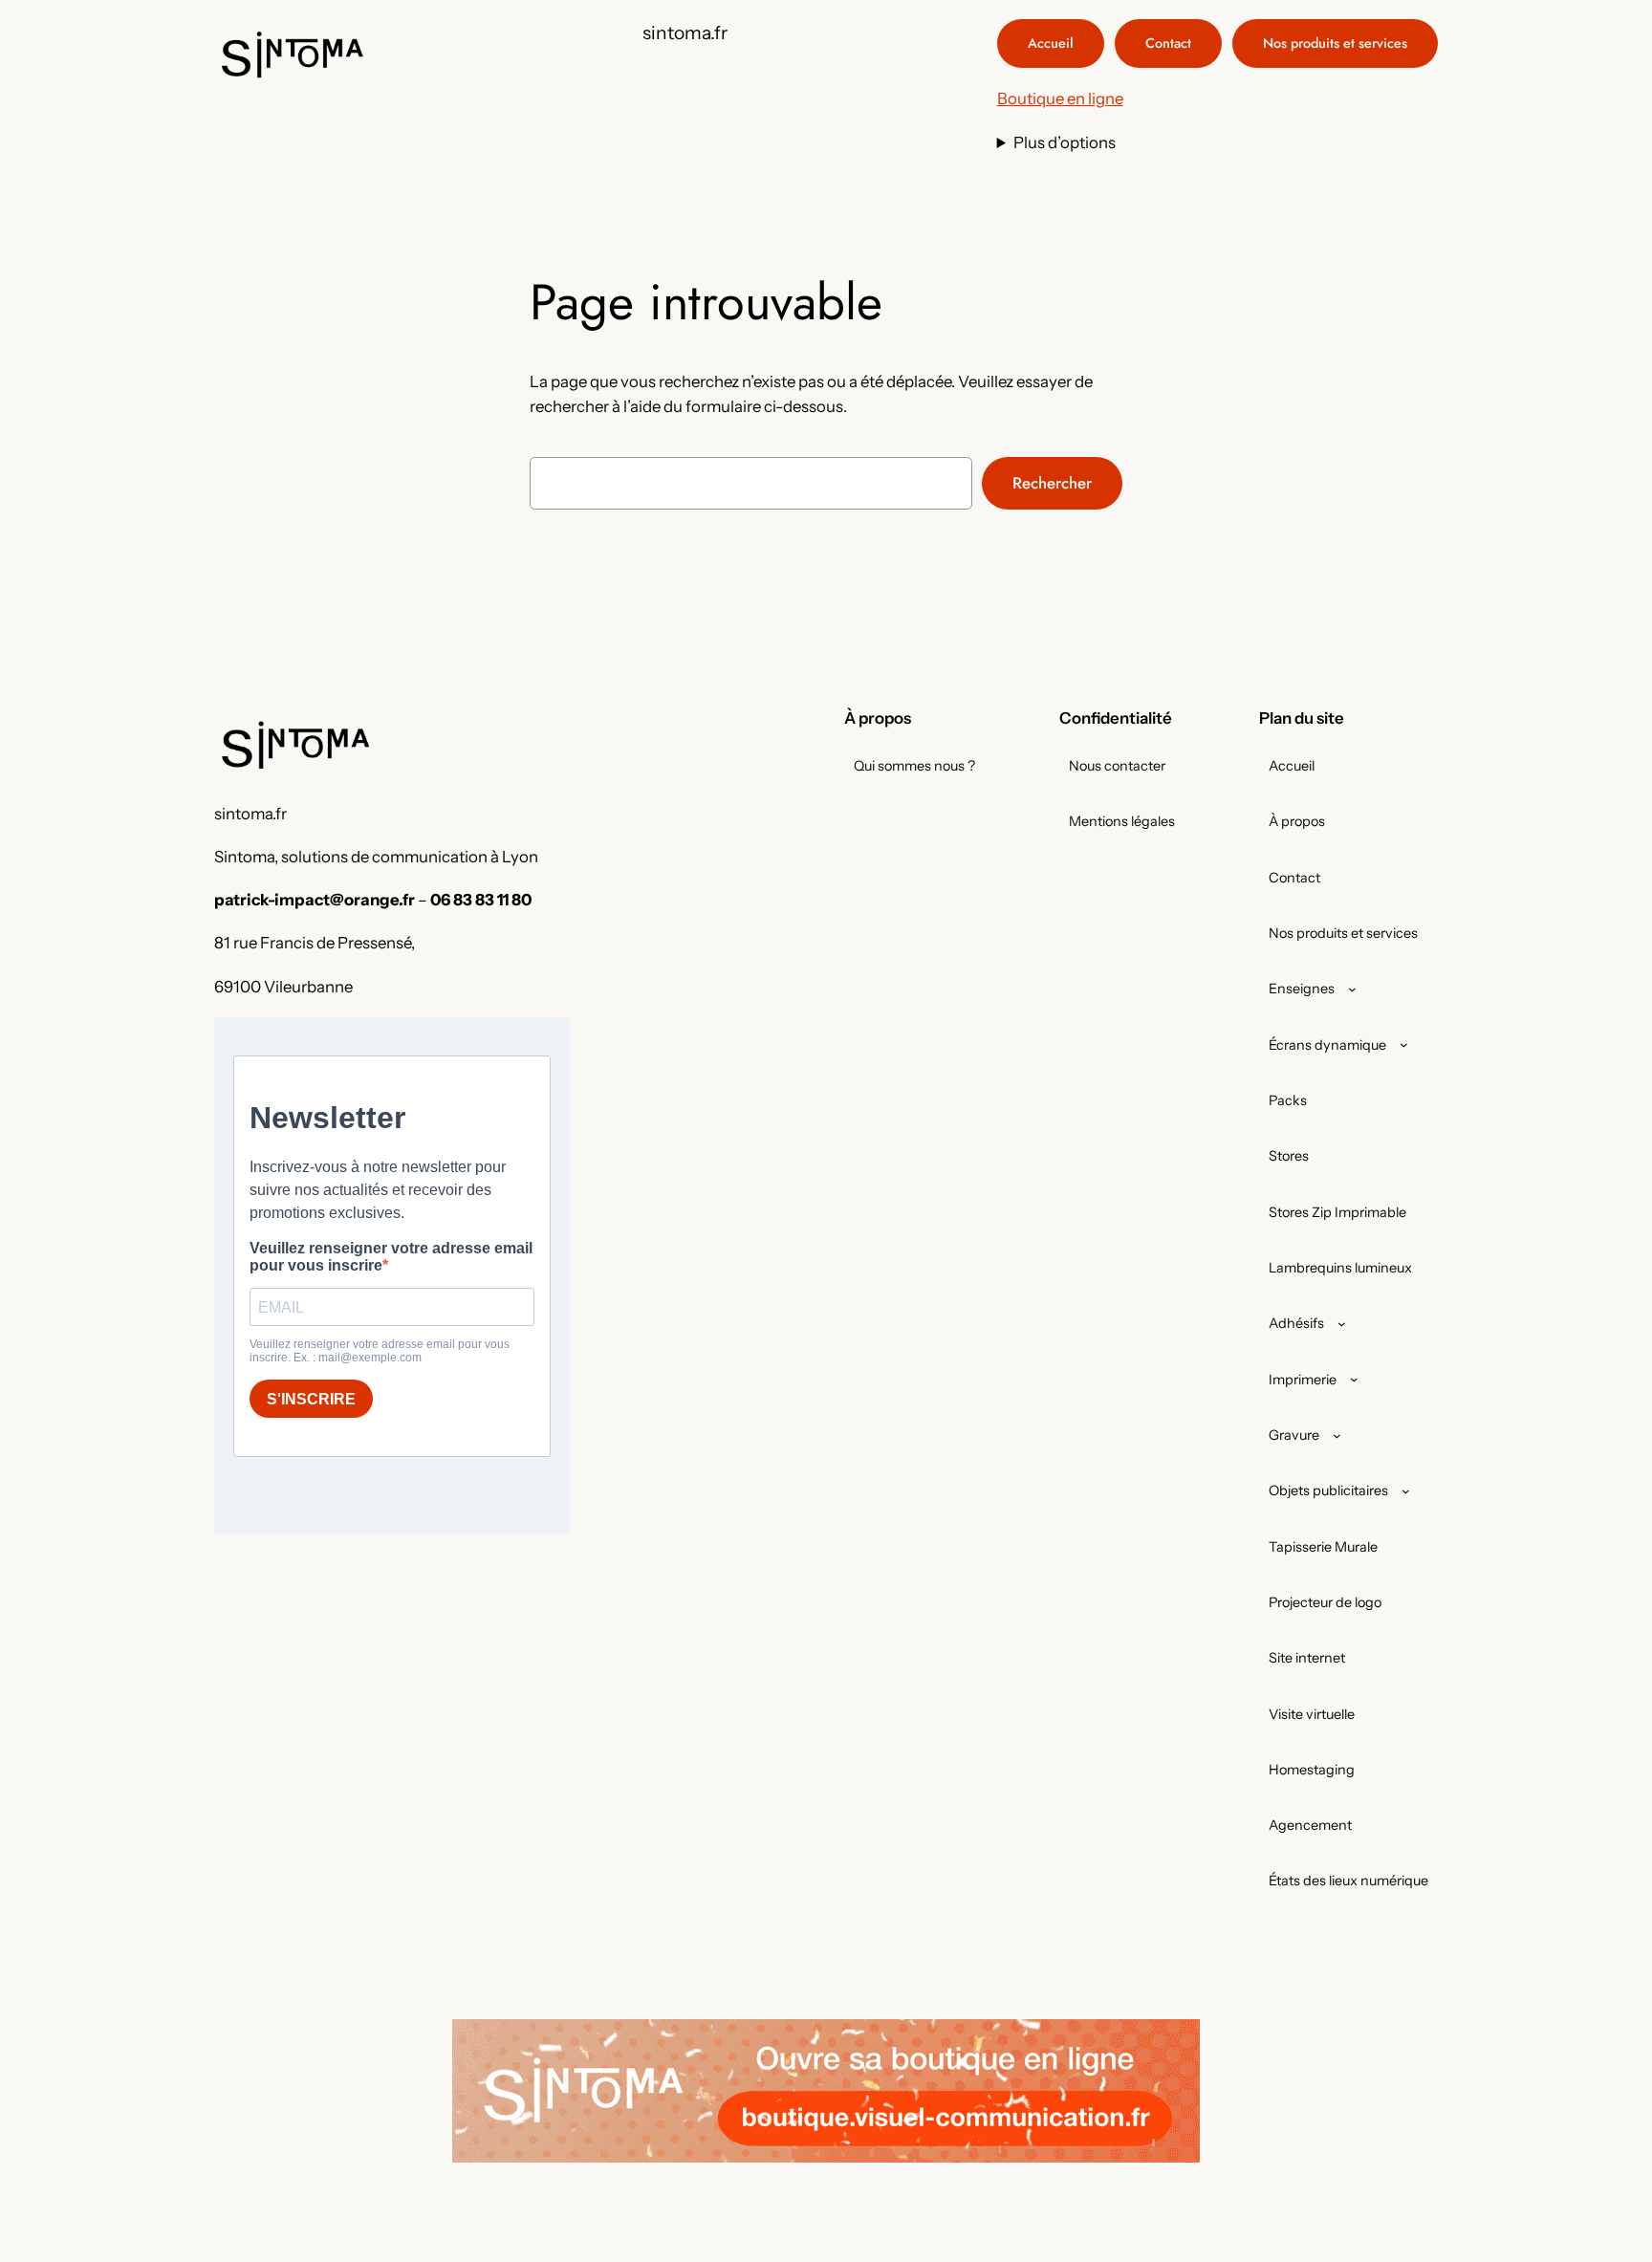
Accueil (1051, 43)
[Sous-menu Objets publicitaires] (1406, 1491)
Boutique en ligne (1060, 98)
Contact (1168, 43)
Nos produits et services (1335, 43)
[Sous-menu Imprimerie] (1354, 1379)
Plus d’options (1065, 142)
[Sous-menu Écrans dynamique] (1404, 1044)
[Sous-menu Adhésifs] (1342, 1324)
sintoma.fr (685, 33)
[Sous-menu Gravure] (1337, 1435)
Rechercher (1052, 483)
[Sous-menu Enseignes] (1352, 989)
